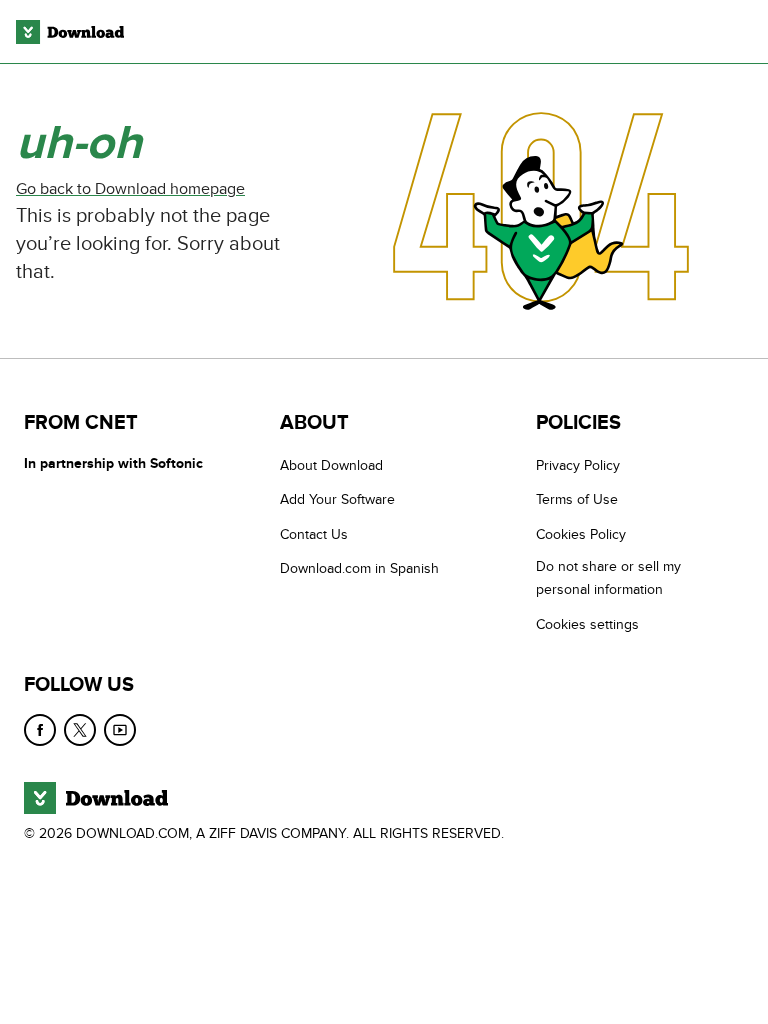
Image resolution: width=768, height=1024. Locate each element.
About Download (331, 465)
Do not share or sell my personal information (608, 579)
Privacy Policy (578, 465)
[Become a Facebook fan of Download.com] (40, 730)
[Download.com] (70, 32)
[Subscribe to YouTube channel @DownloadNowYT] (120, 730)
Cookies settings (587, 624)
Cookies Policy (581, 534)
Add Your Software (337, 500)
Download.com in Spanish (359, 569)
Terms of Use (577, 500)
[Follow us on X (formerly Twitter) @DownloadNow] (80, 730)
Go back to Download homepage (130, 189)
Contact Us (314, 534)
